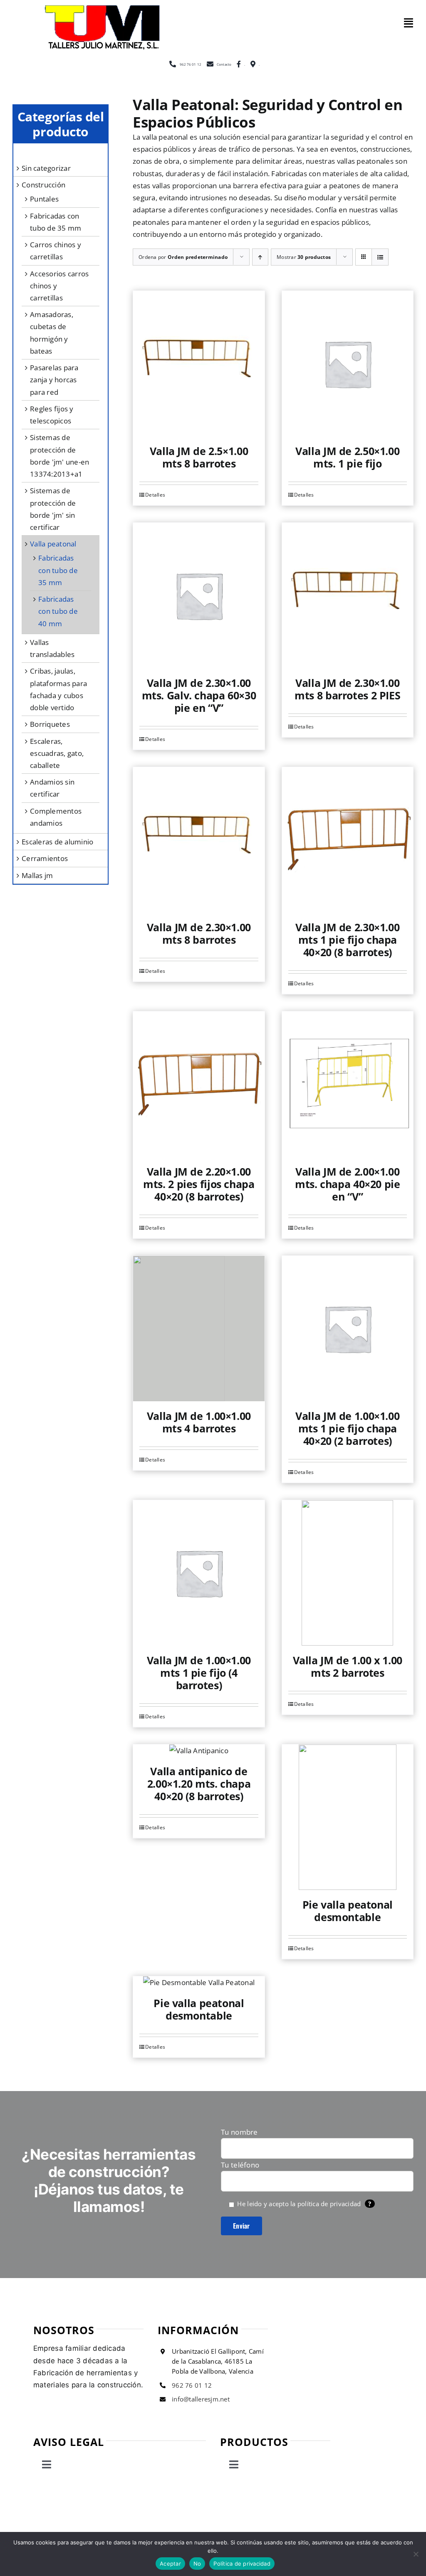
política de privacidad (329, 2204)
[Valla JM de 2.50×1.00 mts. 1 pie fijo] (348, 364)
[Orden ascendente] (260, 257)
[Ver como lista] (380, 257)
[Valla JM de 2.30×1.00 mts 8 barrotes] (199, 840)
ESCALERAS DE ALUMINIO (57, 842)
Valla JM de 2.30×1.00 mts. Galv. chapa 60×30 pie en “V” (199, 695)
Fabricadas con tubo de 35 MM (58, 570)
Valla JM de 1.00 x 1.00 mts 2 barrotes (348, 1666)
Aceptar (170, 2564)
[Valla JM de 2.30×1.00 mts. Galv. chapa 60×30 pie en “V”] (199, 595)
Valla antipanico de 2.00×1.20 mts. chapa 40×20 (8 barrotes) (199, 1784)
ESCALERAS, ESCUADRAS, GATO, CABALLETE (57, 753)
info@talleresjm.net (201, 2399)
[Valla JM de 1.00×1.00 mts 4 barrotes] (199, 1329)
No (197, 2564)
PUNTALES (44, 199)
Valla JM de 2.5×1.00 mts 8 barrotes (199, 457)
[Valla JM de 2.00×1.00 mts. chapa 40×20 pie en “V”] (348, 1084)
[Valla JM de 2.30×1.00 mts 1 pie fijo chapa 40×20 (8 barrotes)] (348, 840)
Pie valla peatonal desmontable (348, 1911)
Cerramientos (45, 858)
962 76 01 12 (192, 2385)
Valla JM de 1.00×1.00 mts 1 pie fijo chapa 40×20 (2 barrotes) (347, 1428)
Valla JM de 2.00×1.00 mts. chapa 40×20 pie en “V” (348, 1184)
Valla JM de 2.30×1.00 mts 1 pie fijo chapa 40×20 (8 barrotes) (347, 940)
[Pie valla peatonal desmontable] (348, 1817)
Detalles (155, 495)
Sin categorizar (46, 168)
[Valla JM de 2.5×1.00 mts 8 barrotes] (199, 364)
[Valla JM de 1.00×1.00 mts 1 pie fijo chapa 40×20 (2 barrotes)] (348, 1329)
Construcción (43, 185)
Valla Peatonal (53, 544)
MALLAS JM (37, 875)
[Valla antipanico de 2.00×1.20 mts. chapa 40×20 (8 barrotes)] (199, 1751)
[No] (416, 2554)
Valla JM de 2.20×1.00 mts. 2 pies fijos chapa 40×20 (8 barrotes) (199, 1184)
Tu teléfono (240, 2165)
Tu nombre (239, 2132)
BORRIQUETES (50, 724)
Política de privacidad (242, 2564)
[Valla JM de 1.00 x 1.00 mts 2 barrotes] (348, 1573)
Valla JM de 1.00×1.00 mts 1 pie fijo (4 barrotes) (199, 1673)
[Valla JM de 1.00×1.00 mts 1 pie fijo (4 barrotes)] (199, 1573)
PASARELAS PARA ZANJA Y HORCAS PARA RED (54, 380)
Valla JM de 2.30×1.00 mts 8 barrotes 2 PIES (347, 689)
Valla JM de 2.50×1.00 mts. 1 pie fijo (347, 457)
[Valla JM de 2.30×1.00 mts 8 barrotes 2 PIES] (348, 595)
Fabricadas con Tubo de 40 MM (58, 611)
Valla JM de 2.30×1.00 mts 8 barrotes (199, 933)
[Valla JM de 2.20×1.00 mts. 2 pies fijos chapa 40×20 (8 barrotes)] (199, 1084)
